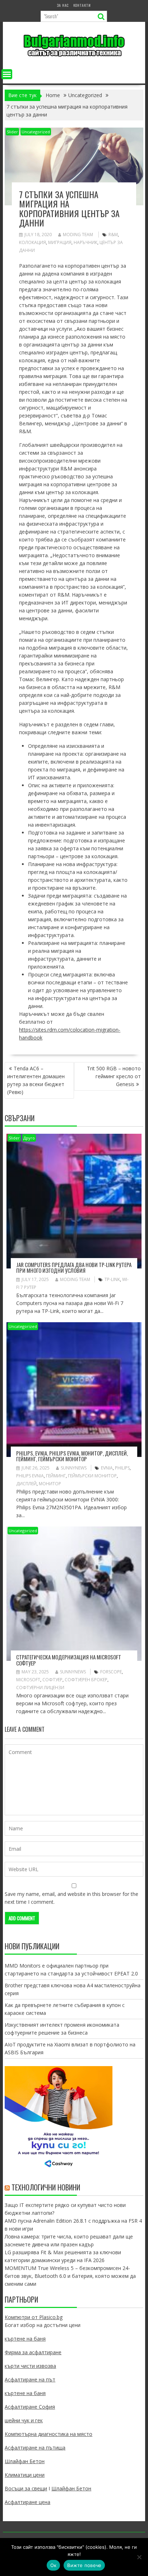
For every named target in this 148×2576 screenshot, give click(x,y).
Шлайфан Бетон (25, 2461)
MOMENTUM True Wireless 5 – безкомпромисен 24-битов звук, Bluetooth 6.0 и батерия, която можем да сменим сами (70, 2276)
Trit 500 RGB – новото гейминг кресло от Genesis (114, 1076)
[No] (139, 2557)
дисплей (26, 1484)
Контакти (82, 5)
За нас (63, 5)
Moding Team (78, 235)
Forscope (111, 1672)
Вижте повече (84, 2565)
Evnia (107, 1468)
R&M (113, 235)
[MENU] (7, 74)
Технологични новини (46, 2187)
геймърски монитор (92, 1476)
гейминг (56, 1476)
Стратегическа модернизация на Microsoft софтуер (69, 1660)
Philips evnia (30, 1476)
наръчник (85, 242)
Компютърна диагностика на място (48, 2434)
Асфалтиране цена (27, 2502)
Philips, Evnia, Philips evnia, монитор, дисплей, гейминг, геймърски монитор (72, 1456)
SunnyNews (74, 1468)
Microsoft (28, 1680)
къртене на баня (25, 2339)
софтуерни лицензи (40, 1688)
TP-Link (112, 1279)
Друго (29, 1138)
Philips (122, 1468)
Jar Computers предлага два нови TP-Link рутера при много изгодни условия (74, 1268)
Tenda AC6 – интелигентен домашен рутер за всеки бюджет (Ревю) (36, 1080)
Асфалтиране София (30, 2407)
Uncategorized (36, 132)
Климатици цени (25, 2475)
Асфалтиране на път (30, 2379)
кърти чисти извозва (30, 2366)
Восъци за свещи (26, 2488)
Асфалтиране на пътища (35, 2448)
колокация (33, 242)
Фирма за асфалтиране (33, 2352)
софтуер (52, 1680)
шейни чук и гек (24, 2420)
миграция (60, 242)
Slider (12, 132)
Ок (54, 2565)
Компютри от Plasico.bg (34, 2317)
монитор (50, 1484)
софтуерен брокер (86, 1680)
